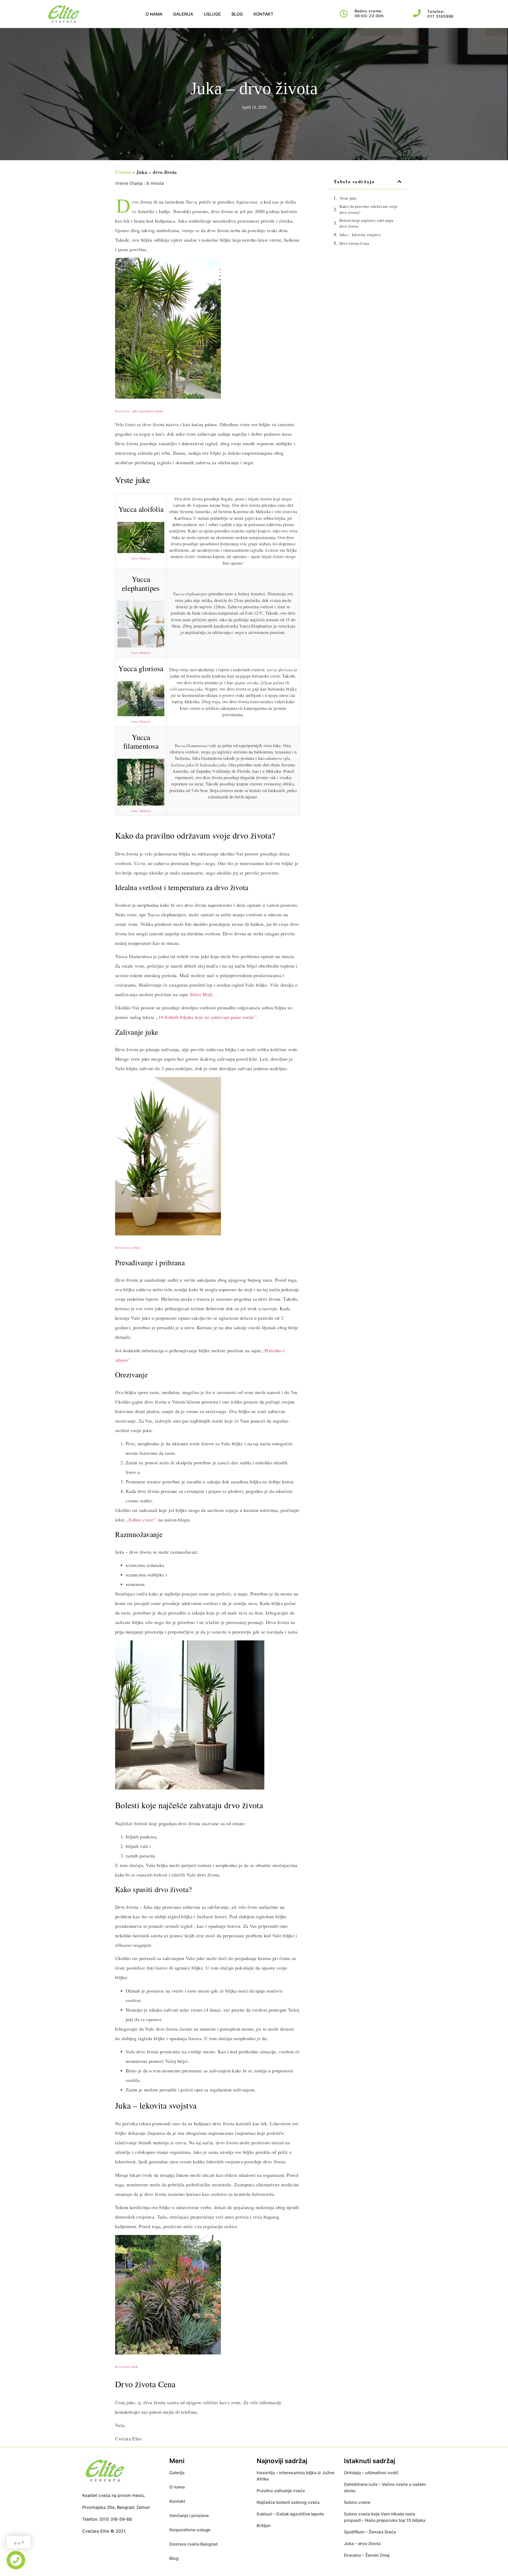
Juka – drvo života (362, 2543)
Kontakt (263, 14)
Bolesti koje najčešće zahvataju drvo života (366, 223)
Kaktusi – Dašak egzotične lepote (290, 2514)
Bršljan (264, 2526)
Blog (237, 14)
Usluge (212, 14)
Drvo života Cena (354, 243)
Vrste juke (348, 198)
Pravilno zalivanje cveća (281, 2491)
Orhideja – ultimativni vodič (371, 2473)
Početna (123, 172)
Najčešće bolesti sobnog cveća (288, 2502)
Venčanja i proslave (189, 2515)
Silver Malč (201, 994)
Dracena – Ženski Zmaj (367, 2555)
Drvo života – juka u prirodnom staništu (139, 411)
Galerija (183, 14)
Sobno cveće (357, 2502)
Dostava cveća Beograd (193, 2544)
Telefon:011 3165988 (440, 14)
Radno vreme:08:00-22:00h (369, 13)
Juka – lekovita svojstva (360, 234)
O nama (154, 14)
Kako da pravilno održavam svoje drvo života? (369, 209)
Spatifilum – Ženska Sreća (370, 2532)
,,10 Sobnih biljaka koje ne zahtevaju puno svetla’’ (206, 1017)
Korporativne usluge (190, 2530)
